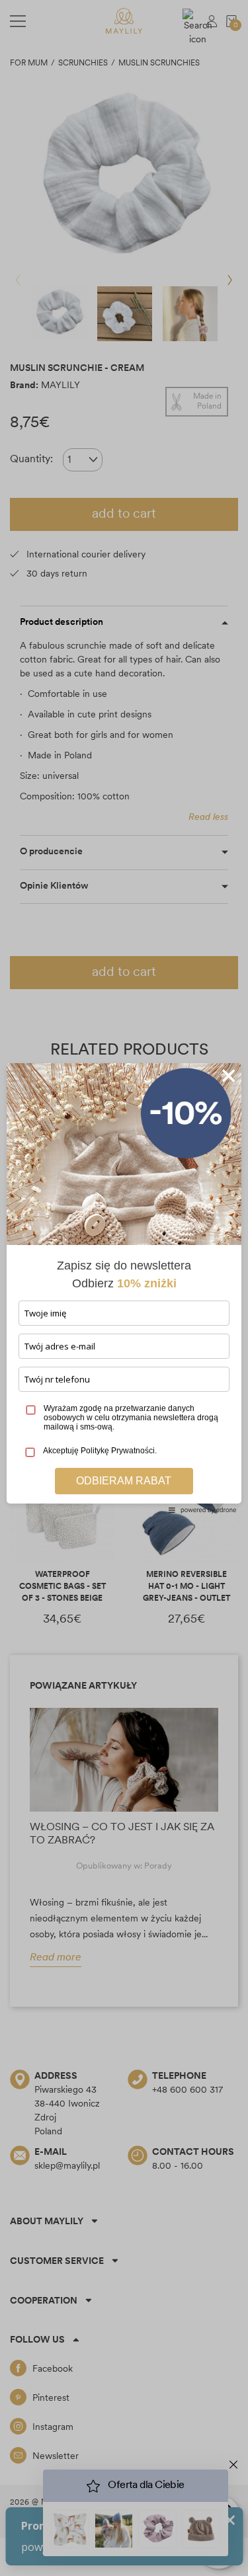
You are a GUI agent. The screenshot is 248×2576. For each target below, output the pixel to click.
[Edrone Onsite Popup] (124, 1288)
